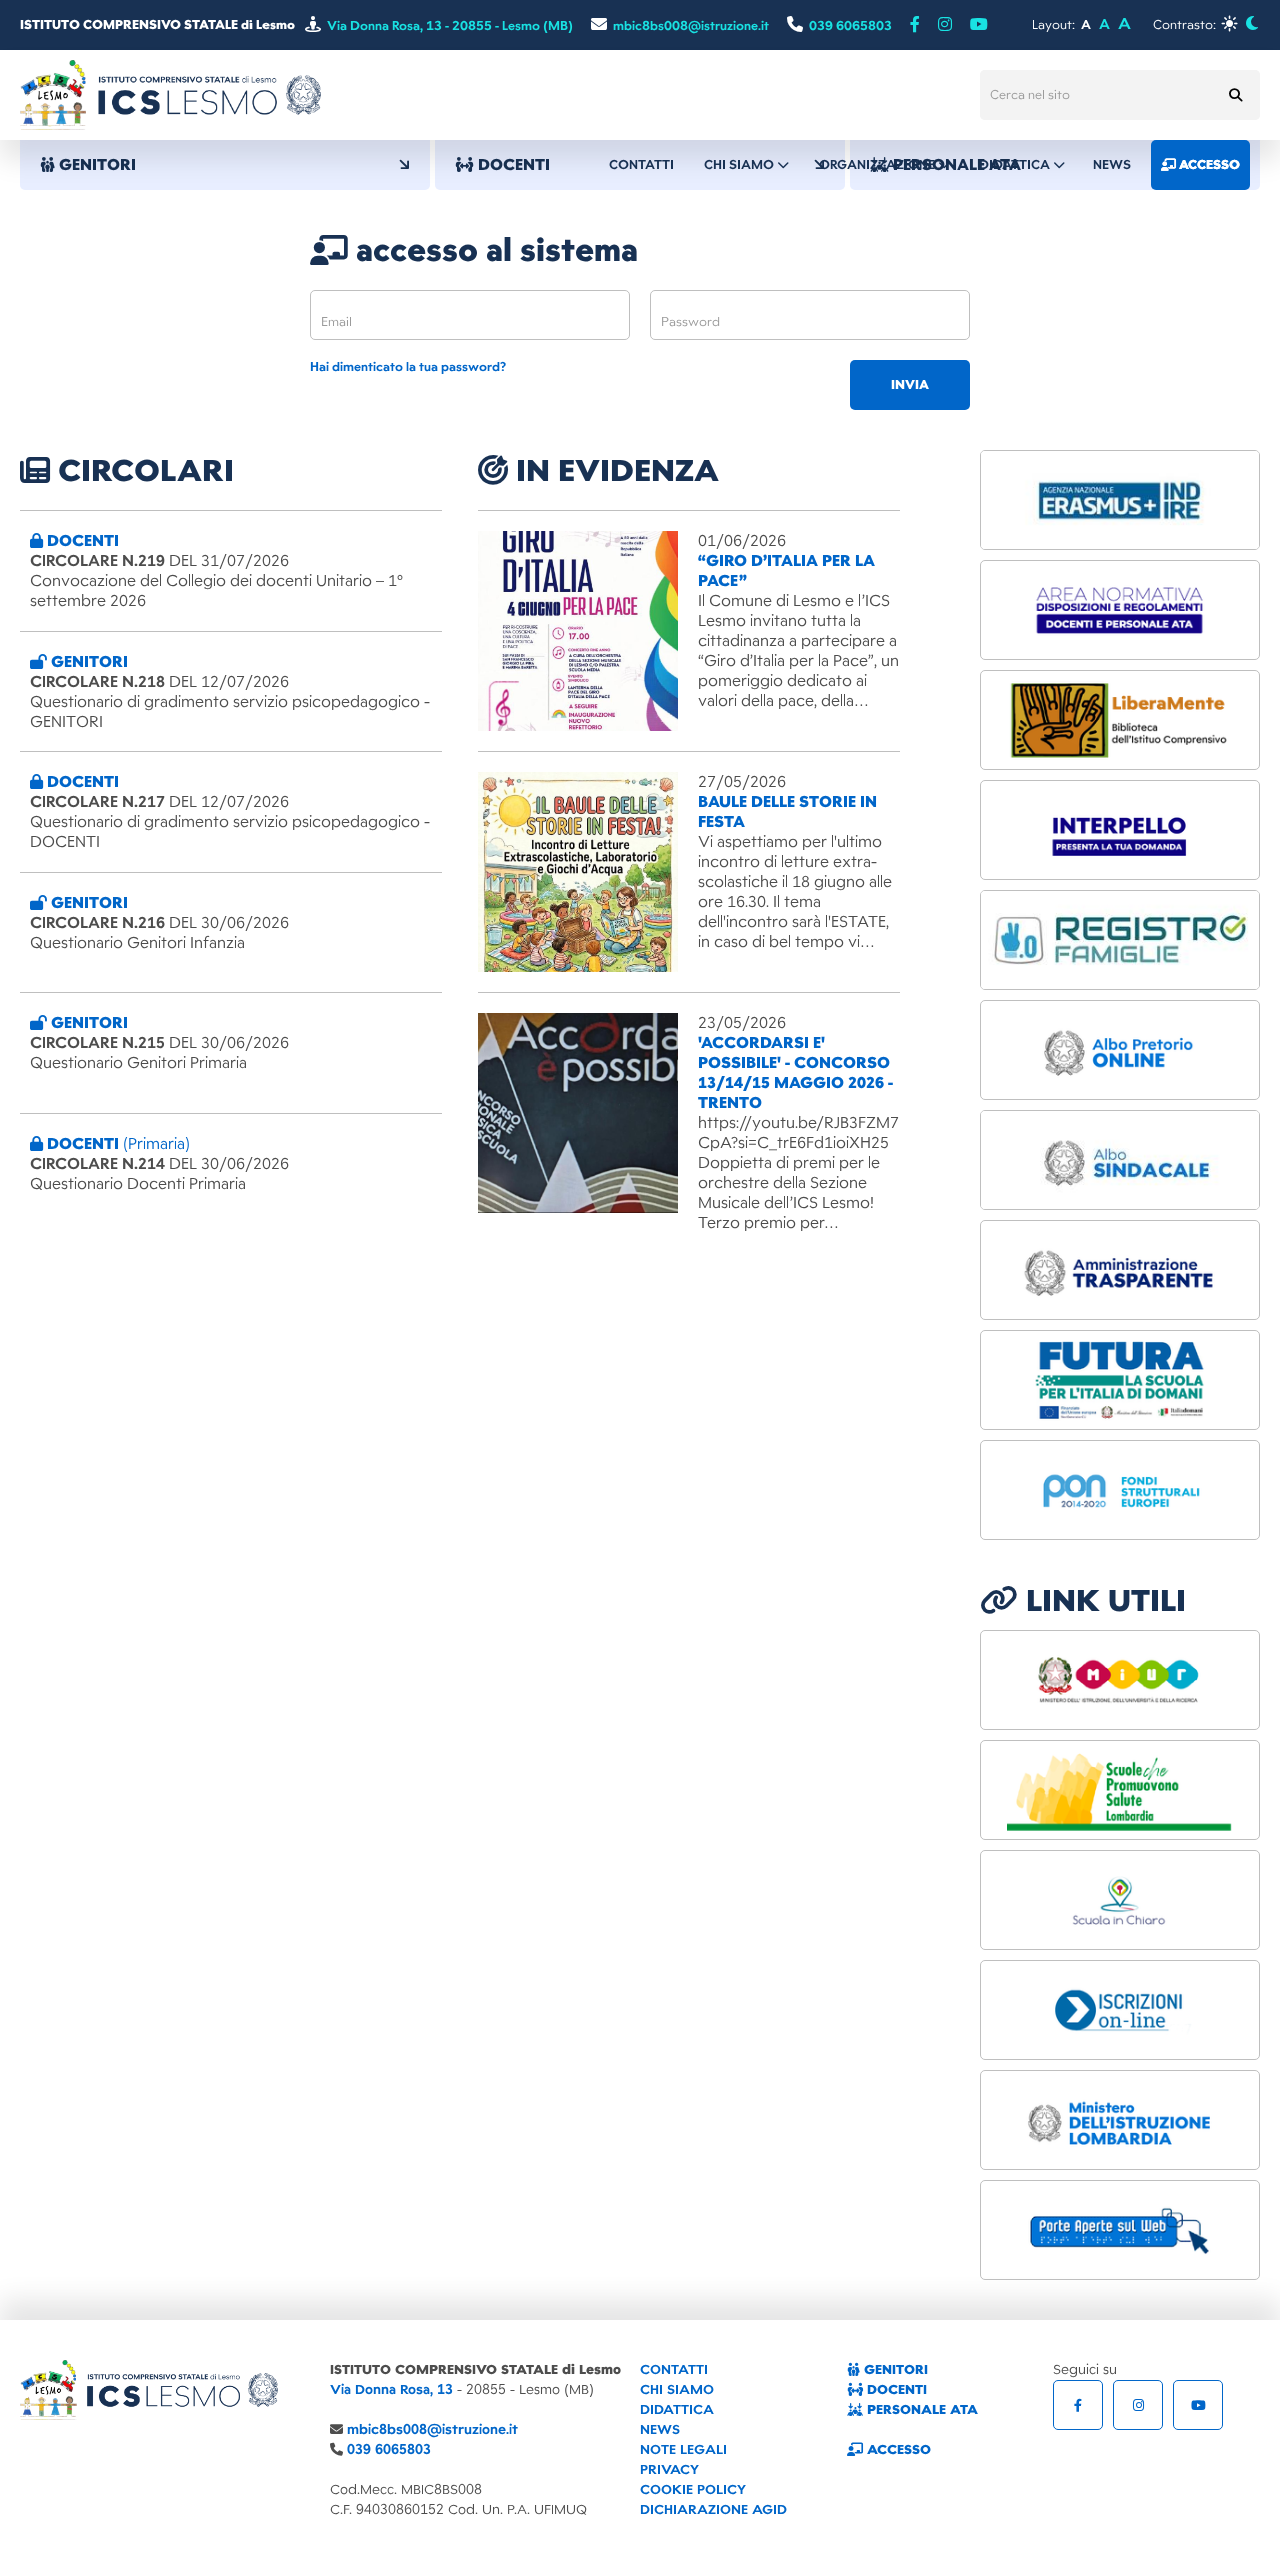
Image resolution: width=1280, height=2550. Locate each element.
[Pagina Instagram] (1138, 2405)
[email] (470, 315)
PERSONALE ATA (920, 2409)
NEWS (660, 2429)
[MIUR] (1120, 1680)
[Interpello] (1120, 830)
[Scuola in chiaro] (1120, 1900)
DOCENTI (895, 2389)
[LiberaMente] (1120, 720)
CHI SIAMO (677, 2389)
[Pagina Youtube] (979, 25)
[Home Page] (170, 94)
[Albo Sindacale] (1120, 1160)
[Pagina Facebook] (915, 25)
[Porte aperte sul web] (1120, 2230)
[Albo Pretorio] (1120, 1050)
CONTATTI (674, 2369)
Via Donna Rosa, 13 (391, 2389)
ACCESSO (897, 2449)
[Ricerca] (1235, 95)
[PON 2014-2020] (1120, 1490)
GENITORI (894, 2369)
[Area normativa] (1120, 610)
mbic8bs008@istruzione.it (432, 2429)
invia (910, 385)
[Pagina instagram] (945, 25)
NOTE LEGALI (683, 2449)
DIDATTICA (677, 2409)
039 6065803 (389, 2449)
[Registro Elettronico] (1120, 940)
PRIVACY (669, 2469)
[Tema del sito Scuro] (1251, 23)
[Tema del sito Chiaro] (1229, 23)
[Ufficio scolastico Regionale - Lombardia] (1120, 2120)
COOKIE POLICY (693, 2489)
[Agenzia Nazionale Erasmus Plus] (1120, 500)
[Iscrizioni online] (1120, 2010)
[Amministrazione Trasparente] (1120, 1270)
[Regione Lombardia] (1120, 1790)
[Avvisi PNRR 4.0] (1120, 1380)
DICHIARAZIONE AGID (713, 2509)
